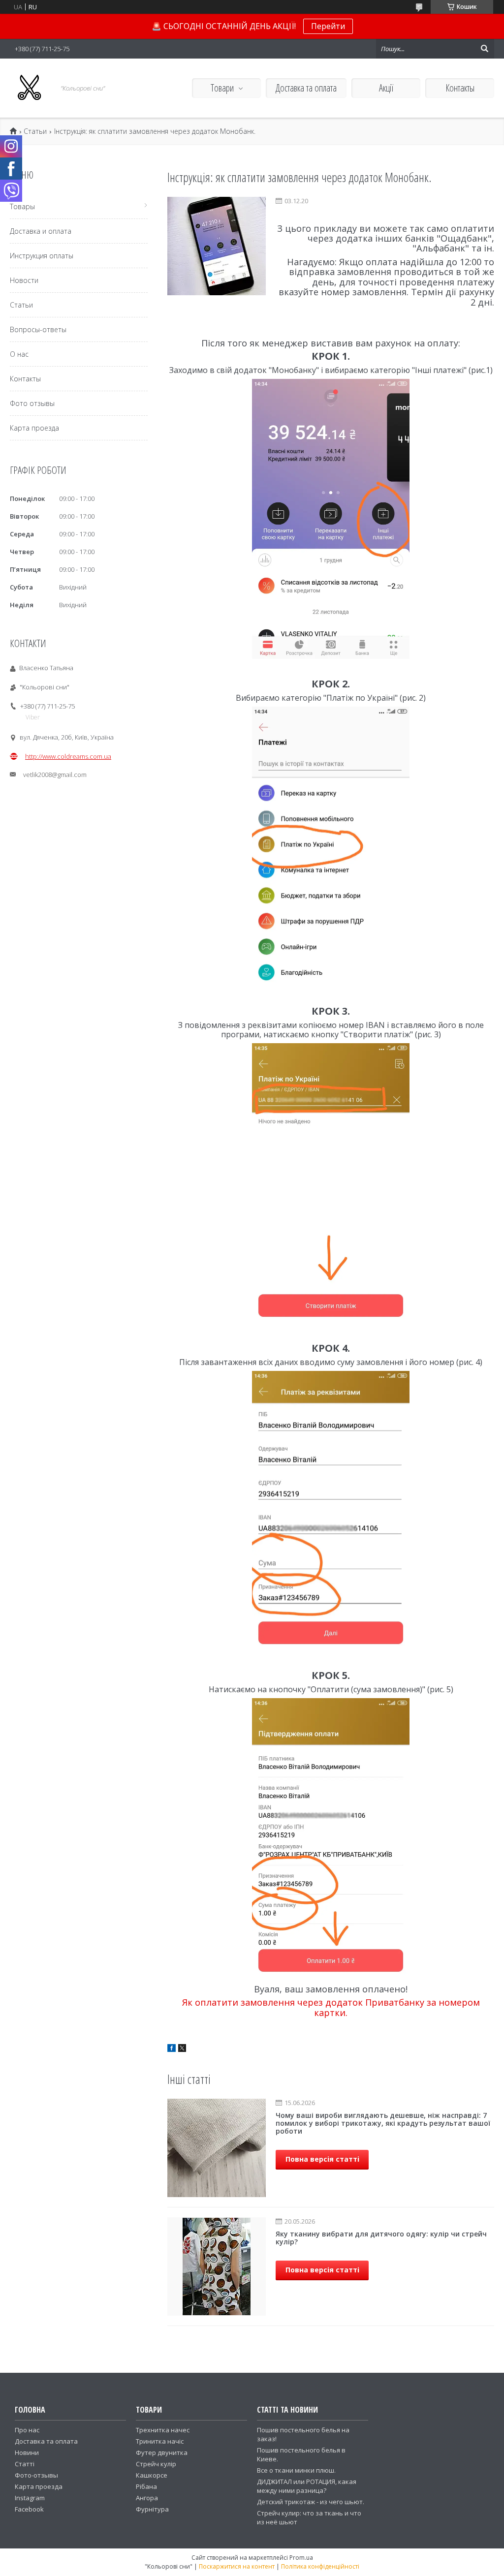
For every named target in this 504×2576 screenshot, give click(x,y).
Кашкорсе (152, 2475)
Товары (22, 206)
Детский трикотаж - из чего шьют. (311, 2502)
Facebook (29, 2509)
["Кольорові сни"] (30, 88)
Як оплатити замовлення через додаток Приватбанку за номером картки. (331, 2007)
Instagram (30, 2498)
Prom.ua (301, 2558)
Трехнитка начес (163, 2430)
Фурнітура (152, 2509)
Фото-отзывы (36, 2475)
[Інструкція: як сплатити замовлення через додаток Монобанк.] (217, 246)
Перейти (328, 26)
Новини (27, 2452)
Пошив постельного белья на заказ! (303, 2434)
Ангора (147, 2498)
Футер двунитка (162, 2452)
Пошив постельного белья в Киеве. (301, 2454)
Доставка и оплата (41, 231)
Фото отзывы (32, 403)
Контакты (460, 88)
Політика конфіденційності (320, 2566)
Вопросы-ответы (38, 329)
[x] (182, 2049)
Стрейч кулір (156, 2464)
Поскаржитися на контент (237, 2566)
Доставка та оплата (306, 88)
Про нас (27, 2430)
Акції (386, 88)
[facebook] (172, 2049)
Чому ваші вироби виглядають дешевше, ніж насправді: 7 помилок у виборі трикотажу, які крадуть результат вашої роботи (383, 2123)
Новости (24, 280)
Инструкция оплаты (42, 256)
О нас (19, 354)
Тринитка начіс (160, 2441)
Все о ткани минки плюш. (296, 2470)
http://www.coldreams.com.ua (68, 756)
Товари (222, 88)
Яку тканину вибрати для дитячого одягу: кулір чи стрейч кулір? (381, 2238)
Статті (25, 2464)
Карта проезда (34, 428)
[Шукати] (484, 49)
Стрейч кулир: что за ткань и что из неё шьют (309, 2517)
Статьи (35, 131)
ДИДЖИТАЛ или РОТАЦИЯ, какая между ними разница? (307, 2486)
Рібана (146, 2486)
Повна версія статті (322, 2159)
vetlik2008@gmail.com (55, 775)
